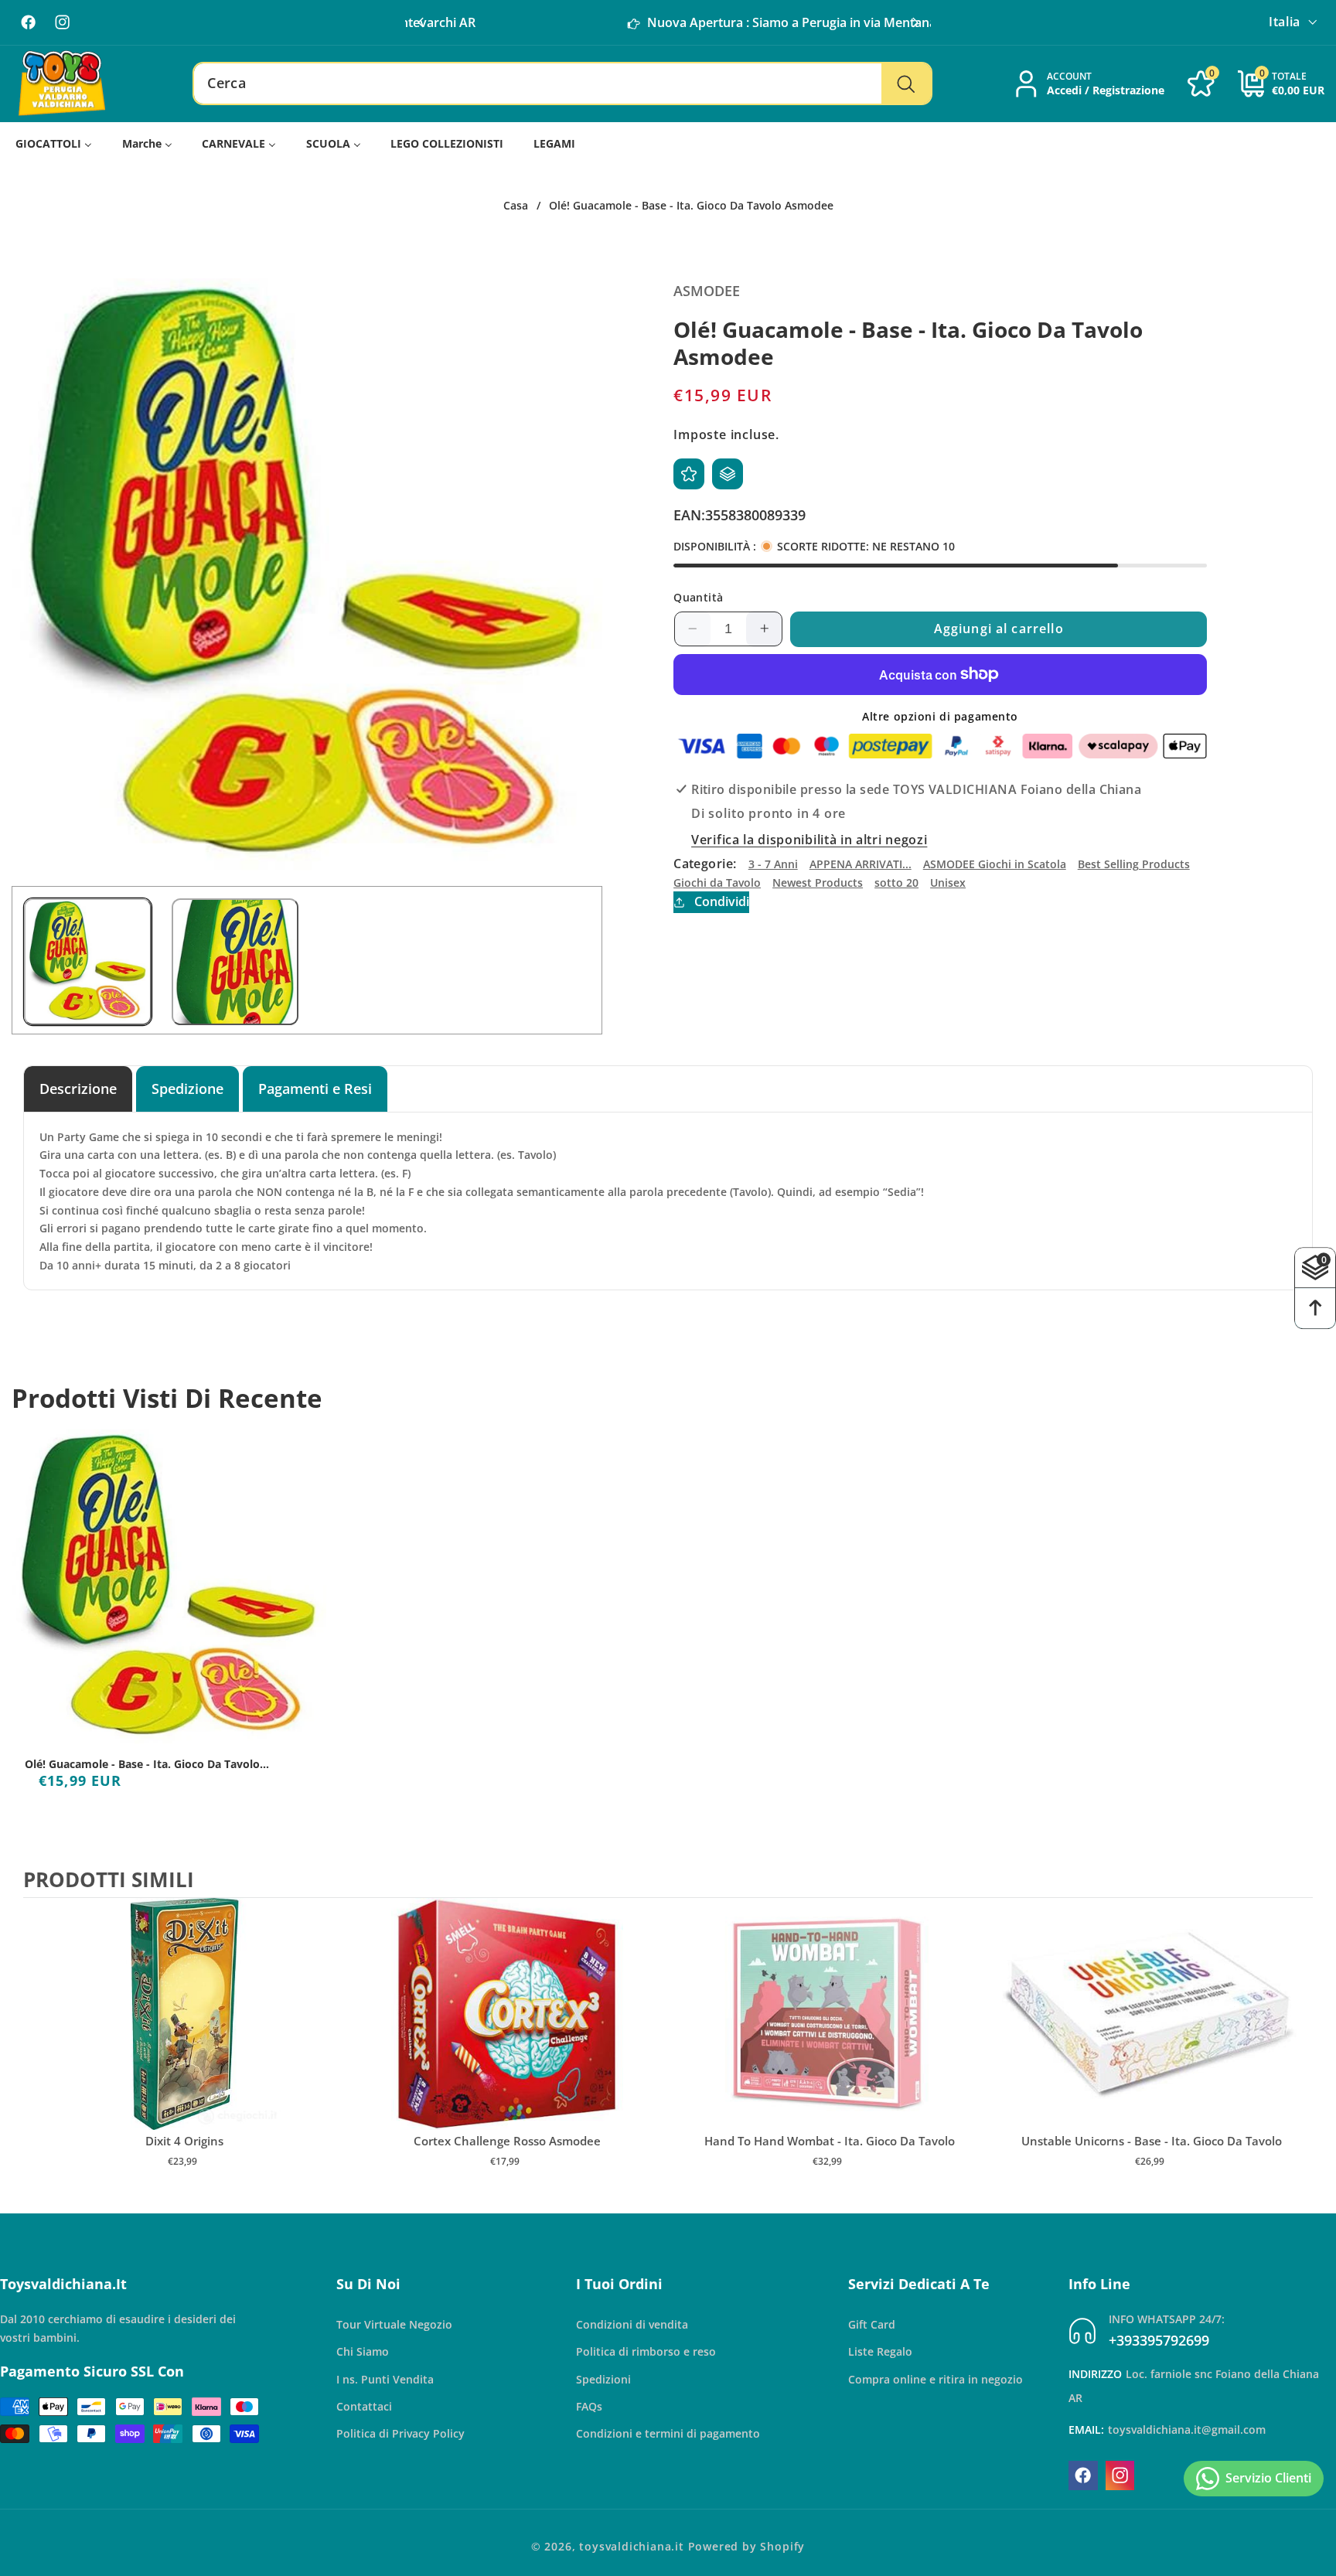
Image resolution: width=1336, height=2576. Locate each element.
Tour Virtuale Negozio (394, 2324)
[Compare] (728, 474)
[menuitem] (54, 143)
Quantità (699, 597)
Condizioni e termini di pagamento (668, 2433)
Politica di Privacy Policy (400, 2433)
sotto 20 (896, 883)
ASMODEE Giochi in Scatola (995, 864)
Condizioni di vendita (632, 2324)
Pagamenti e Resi (315, 1088)
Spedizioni (603, 2378)
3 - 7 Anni (773, 864)
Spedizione (187, 1088)
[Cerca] (906, 83)
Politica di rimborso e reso (646, 2351)
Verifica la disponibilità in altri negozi (809, 840)
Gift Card (872, 2324)
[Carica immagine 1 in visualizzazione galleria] (88, 962)
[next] (1297, 2049)
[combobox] (562, 83)
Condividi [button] (721, 901)
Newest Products (818, 883)
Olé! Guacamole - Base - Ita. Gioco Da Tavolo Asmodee (142, 1764)
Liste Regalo (880, 2351)
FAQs (589, 2406)
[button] (915, 22)
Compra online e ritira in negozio (936, 2378)
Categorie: (705, 864)
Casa (516, 206)
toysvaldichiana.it (632, 2546)
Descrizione (78, 1088)
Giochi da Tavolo (717, 883)
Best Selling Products (1134, 864)
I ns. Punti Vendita (385, 2378)
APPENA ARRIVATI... (861, 864)
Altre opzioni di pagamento (940, 716)
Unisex (948, 883)
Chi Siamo (363, 2351)
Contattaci (364, 2406)
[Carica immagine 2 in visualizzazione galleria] (235, 962)
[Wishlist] (689, 474)
